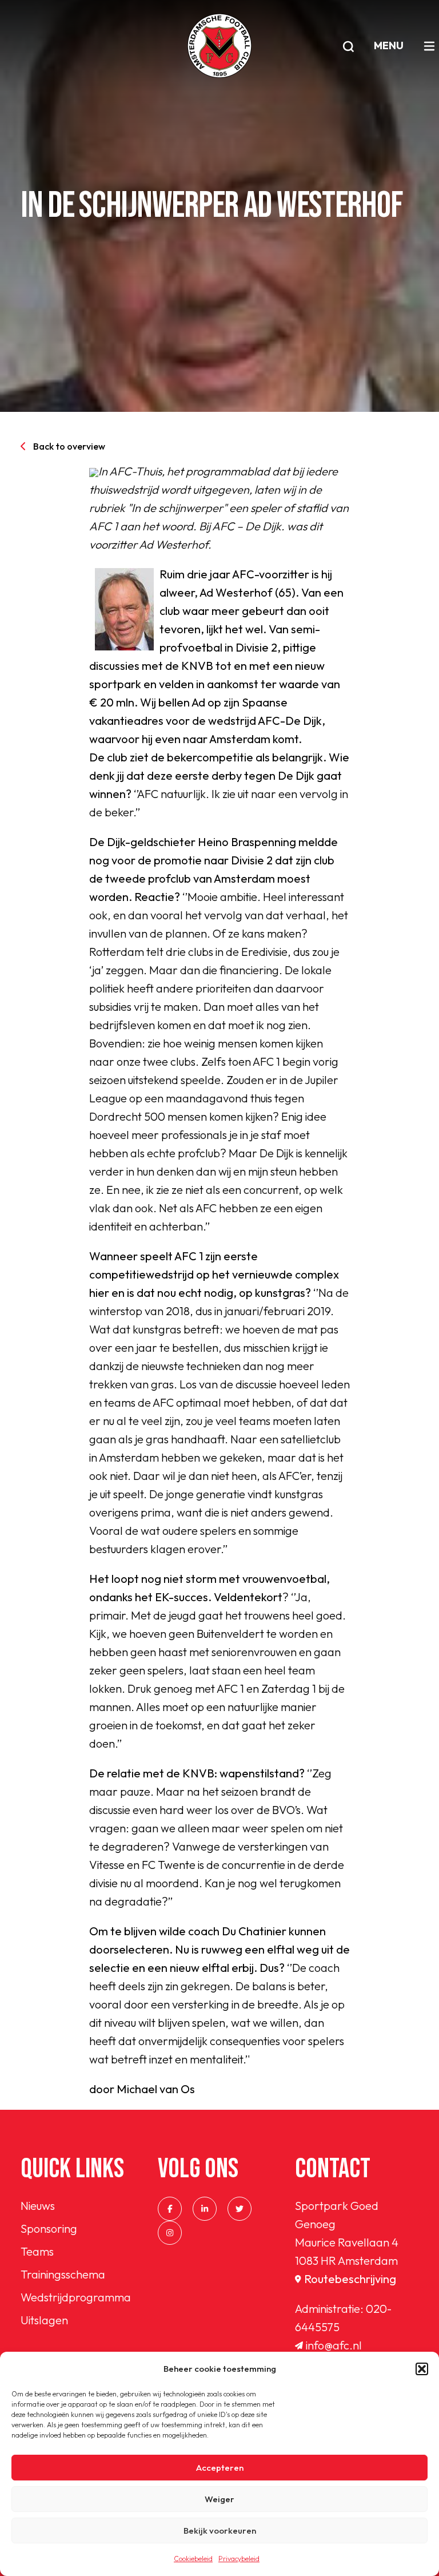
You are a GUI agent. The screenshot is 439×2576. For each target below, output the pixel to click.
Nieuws (38, 2206)
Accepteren (220, 2468)
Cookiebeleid (193, 2559)
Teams (37, 2251)
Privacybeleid (239, 2559)
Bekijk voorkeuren (220, 2531)
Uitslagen (44, 2320)
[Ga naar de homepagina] (219, 46)
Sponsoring (49, 2228)
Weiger (219, 2499)
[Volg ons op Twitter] (240, 2209)
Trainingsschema (63, 2274)
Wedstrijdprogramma (76, 2297)
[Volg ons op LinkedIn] (205, 2209)
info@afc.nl (334, 2345)
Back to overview (69, 446)
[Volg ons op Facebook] (170, 2209)
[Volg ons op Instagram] (170, 2233)
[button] (422, 2369)
